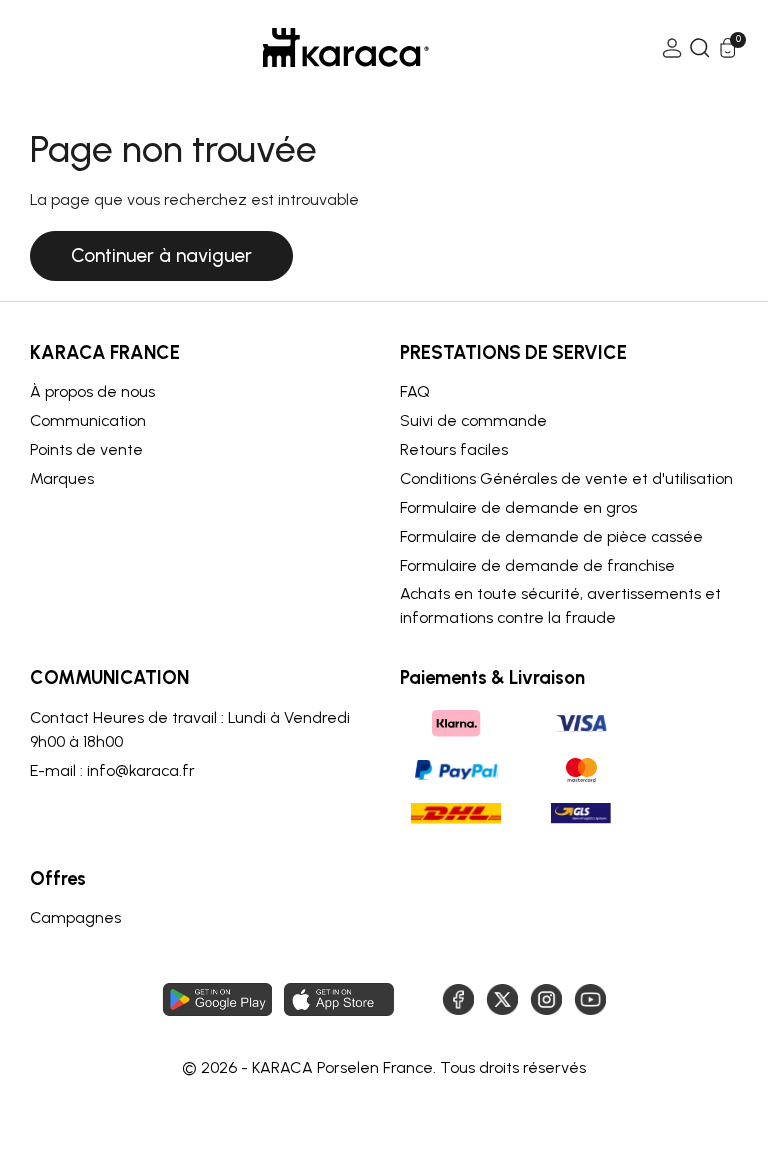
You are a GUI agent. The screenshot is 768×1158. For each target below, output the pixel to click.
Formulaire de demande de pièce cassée (551, 536)
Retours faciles (454, 449)
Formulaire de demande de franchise (537, 565)
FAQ (415, 391)
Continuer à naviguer (161, 255)
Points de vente (86, 449)
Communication (88, 420)
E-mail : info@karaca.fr (112, 770)
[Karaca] (346, 47)
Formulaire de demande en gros (518, 507)
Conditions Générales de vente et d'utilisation (566, 478)
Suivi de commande (473, 420)
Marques (62, 478)
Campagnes (75, 917)
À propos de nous (92, 391)
